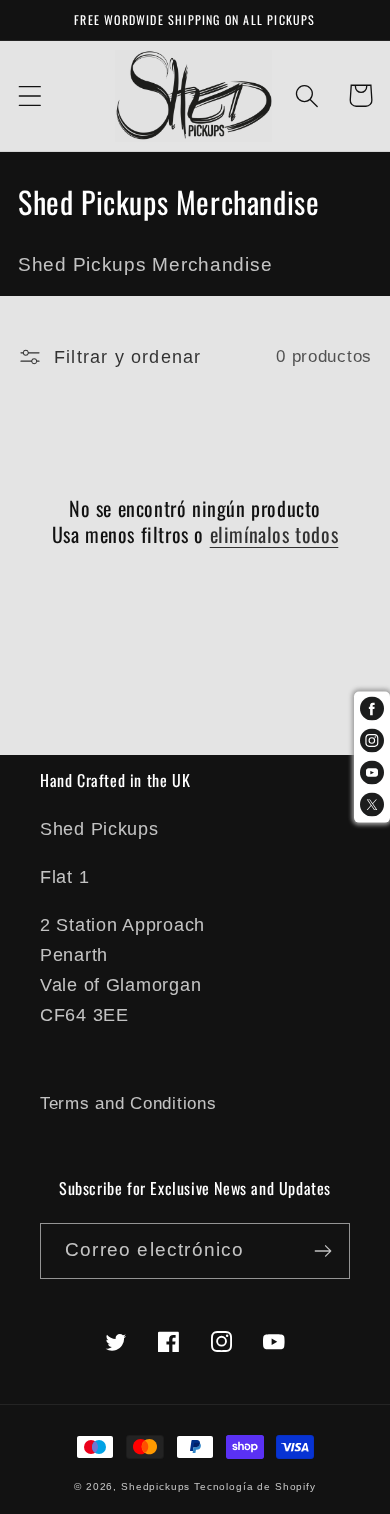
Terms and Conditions (128, 1103)
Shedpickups (155, 1486)
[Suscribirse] (322, 1251)
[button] (30, 95)
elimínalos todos (274, 534)
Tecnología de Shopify (255, 1486)
